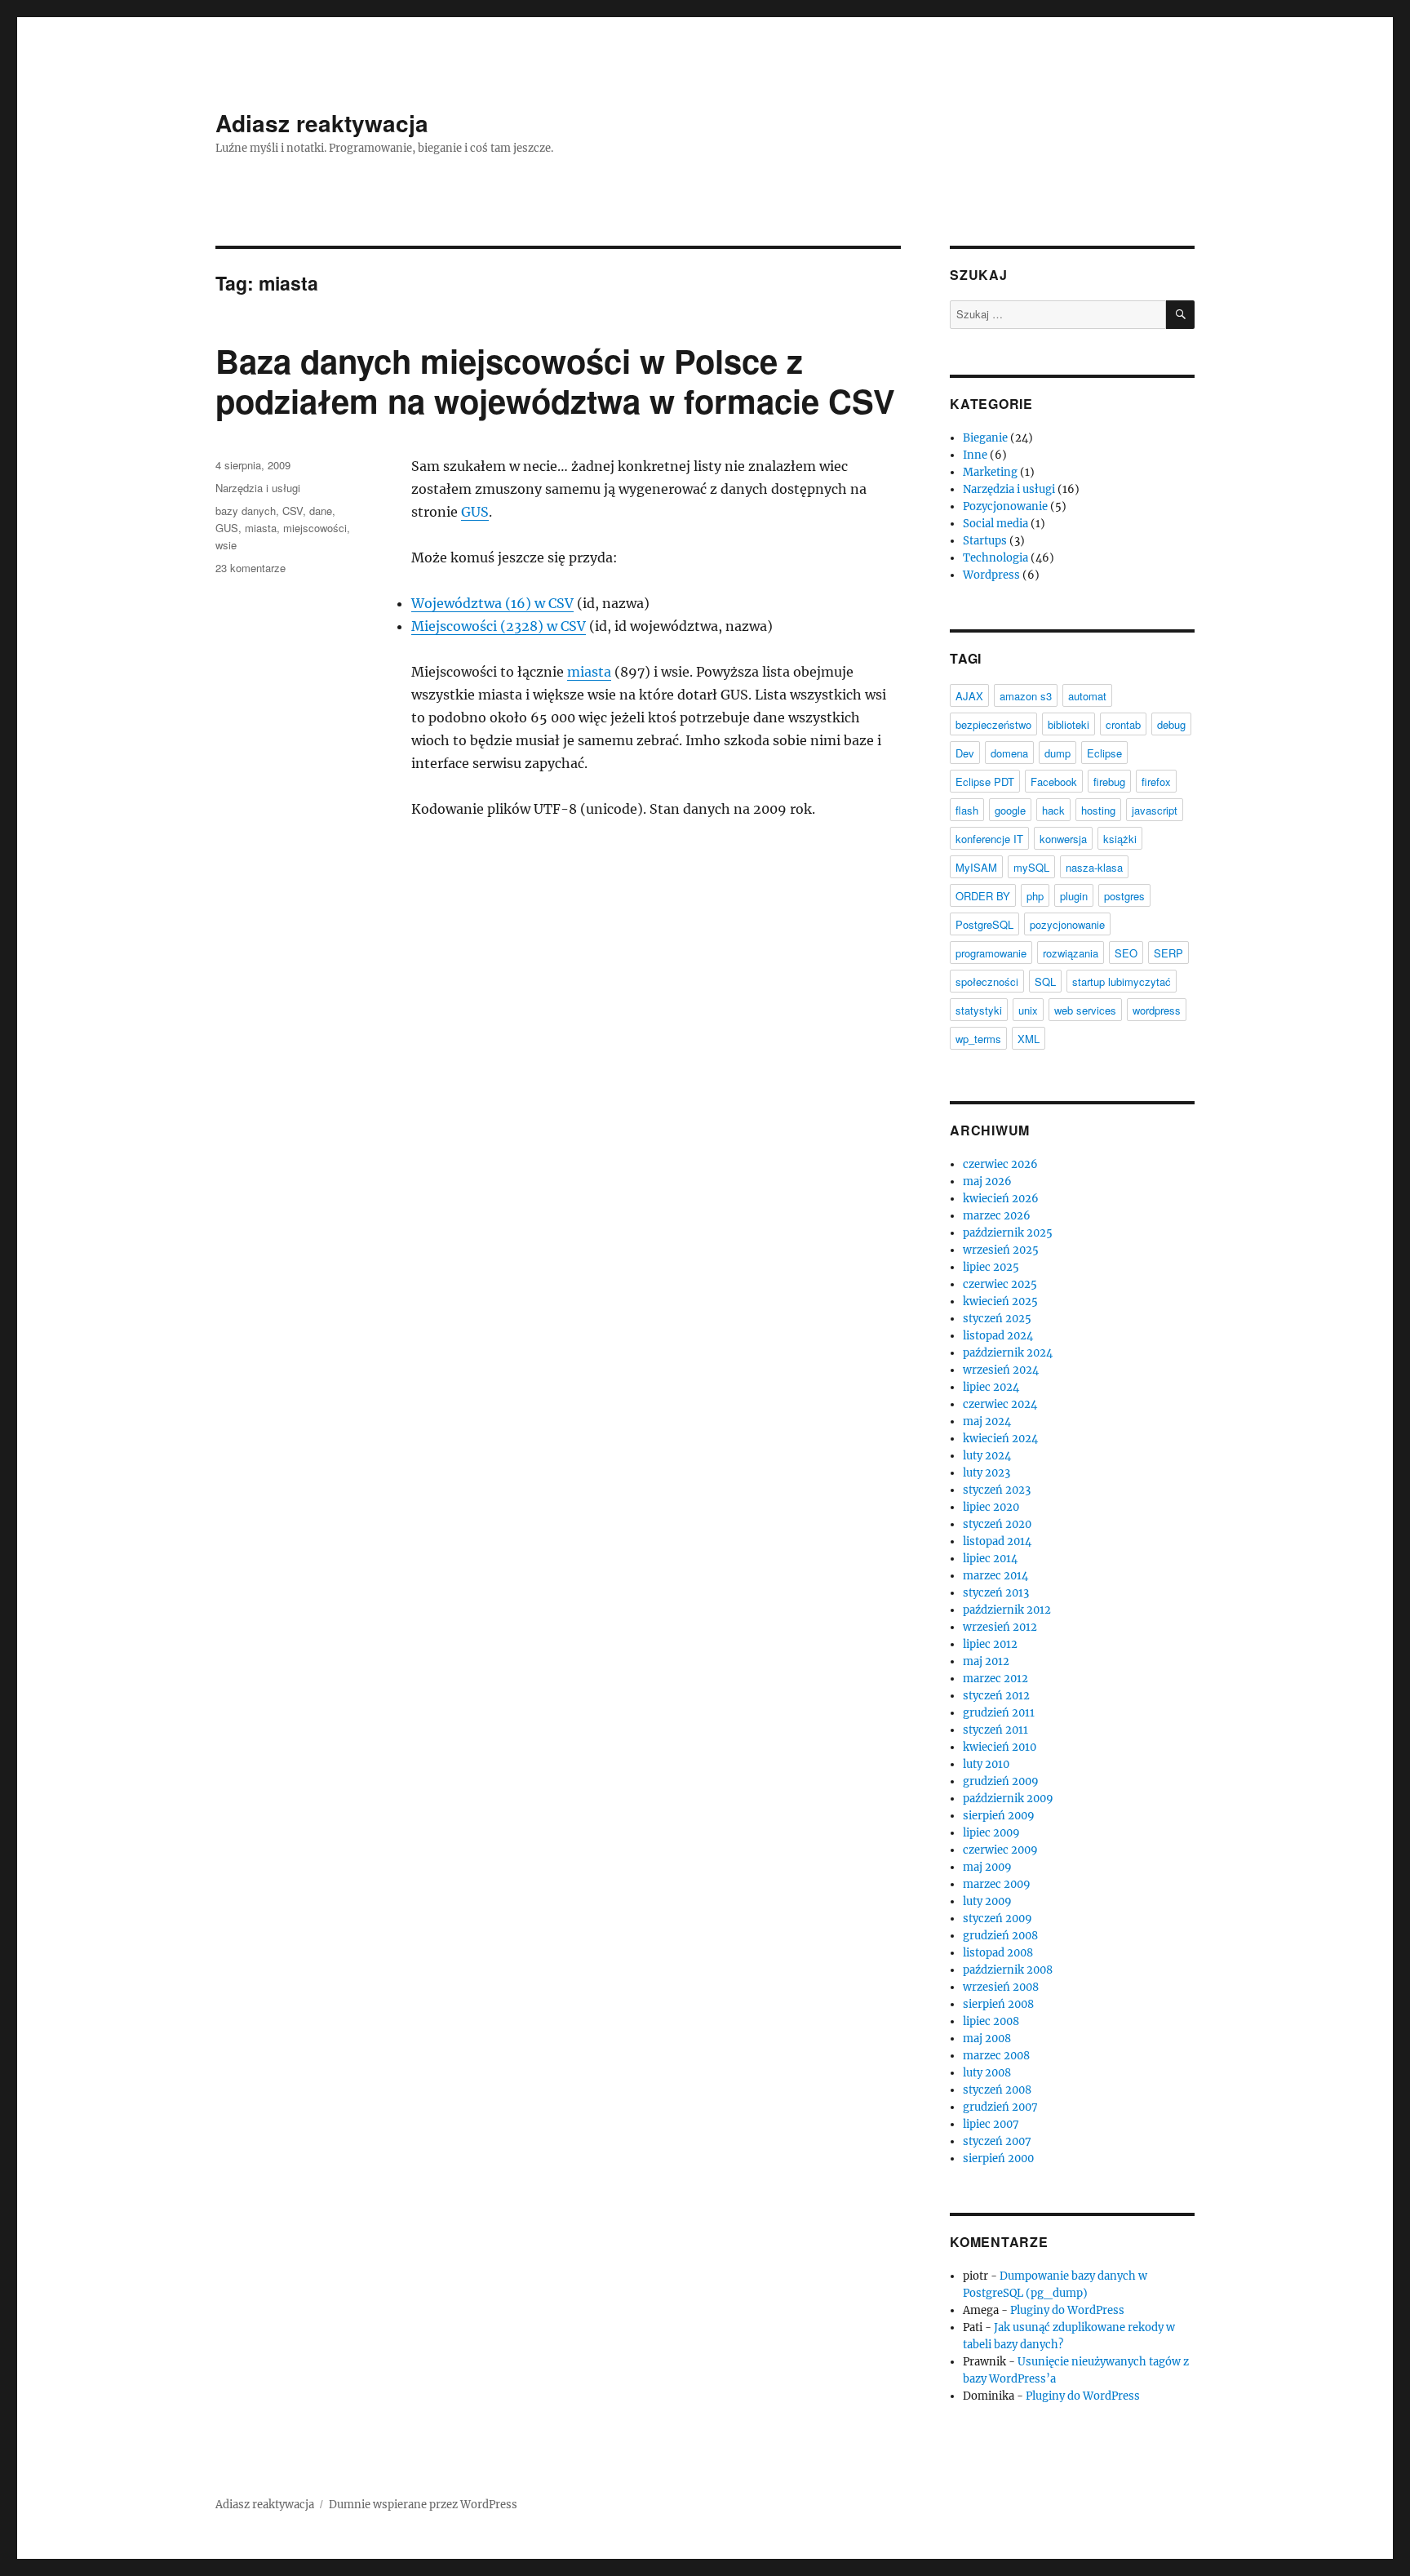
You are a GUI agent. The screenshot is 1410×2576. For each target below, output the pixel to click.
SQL (1045, 982)
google (1010, 810)
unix (1028, 1010)
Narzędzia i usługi (258, 488)
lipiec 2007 (991, 2124)
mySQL (1031, 867)
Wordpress (991, 575)
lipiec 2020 (991, 1507)
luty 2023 (987, 1473)
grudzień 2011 (999, 1713)
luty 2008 (987, 2073)
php (1035, 896)
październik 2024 (1008, 1353)
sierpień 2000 (998, 2159)
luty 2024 (987, 1456)
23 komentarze (251, 568)
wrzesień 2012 (1000, 1627)
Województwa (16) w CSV (492, 603)
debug (1171, 724)
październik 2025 (1008, 1233)
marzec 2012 (995, 1679)
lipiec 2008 (991, 2021)
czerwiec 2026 (1000, 1164)
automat (1087, 696)
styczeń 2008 (997, 2090)
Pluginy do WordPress (1067, 2310)
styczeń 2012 (996, 1696)
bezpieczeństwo (993, 724)
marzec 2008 (996, 2056)
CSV (293, 511)
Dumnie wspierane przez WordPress (423, 2505)
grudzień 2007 (1000, 2107)
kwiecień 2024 (1000, 1439)
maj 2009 (987, 1867)
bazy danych (246, 511)
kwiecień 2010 (1000, 1747)
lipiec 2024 (991, 1387)
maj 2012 (986, 1661)
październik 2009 (1008, 1799)
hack (1053, 810)
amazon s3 (1026, 696)
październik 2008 (1008, 1970)
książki (1120, 839)
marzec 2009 (997, 1884)
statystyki (979, 1010)
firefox (1156, 782)
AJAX (969, 696)
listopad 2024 (998, 1336)
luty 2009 (987, 1901)
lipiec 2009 (991, 1833)
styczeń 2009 (998, 1919)
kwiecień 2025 (1000, 1301)
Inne (975, 455)
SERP (1168, 953)
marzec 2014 (995, 1576)
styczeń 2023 (997, 1490)
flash (967, 810)
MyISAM (976, 867)
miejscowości (315, 528)
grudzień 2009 (1001, 1781)
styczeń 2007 (997, 2141)
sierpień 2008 (998, 2004)
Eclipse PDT (985, 782)
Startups (985, 541)
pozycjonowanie (1067, 924)
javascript (1155, 810)
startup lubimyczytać (1122, 982)
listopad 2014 (997, 1541)
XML (1029, 1039)
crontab (1123, 724)
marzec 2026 (997, 1216)
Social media (995, 524)
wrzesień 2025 (1001, 1250)
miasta (589, 672)
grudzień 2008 (1000, 1936)
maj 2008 (987, 2039)
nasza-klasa (1094, 867)
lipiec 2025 (991, 1267)
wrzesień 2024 (1001, 1370)
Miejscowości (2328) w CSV (499, 626)
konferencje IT (989, 839)
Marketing (990, 472)
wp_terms (978, 1039)
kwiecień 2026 (1001, 1199)
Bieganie (985, 438)
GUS (475, 512)
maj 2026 (987, 1181)
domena (1009, 753)
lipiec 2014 (990, 1559)
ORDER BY (983, 896)
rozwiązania (1071, 953)
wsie (226, 545)
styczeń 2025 (997, 1319)
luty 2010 (986, 1764)
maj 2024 (987, 1421)
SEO (1126, 953)
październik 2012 (1007, 1610)
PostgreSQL (984, 924)
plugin (1074, 896)
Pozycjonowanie (1005, 506)
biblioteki (1069, 724)
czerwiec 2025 (1000, 1284)
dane (321, 511)
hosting (1098, 810)
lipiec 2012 (990, 1644)
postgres (1124, 896)
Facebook (1054, 782)
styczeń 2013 (996, 1593)
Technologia (995, 558)
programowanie (991, 953)
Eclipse (1104, 753)
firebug (1109, 782)
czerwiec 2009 (1000, 1850)
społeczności (987, 982)
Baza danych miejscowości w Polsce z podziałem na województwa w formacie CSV (555, 380)
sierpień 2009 (999, 1816)
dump (1057, 753)
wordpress (1157, 1010)
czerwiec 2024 (1000, 1404)
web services (1085, 1010)
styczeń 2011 (995, 1730)
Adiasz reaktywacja (322, 123)
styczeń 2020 (997, 1524)
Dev (965, 753)
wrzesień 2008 (1001, 1987)
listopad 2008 (998, 1953)
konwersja (1063, 839)
